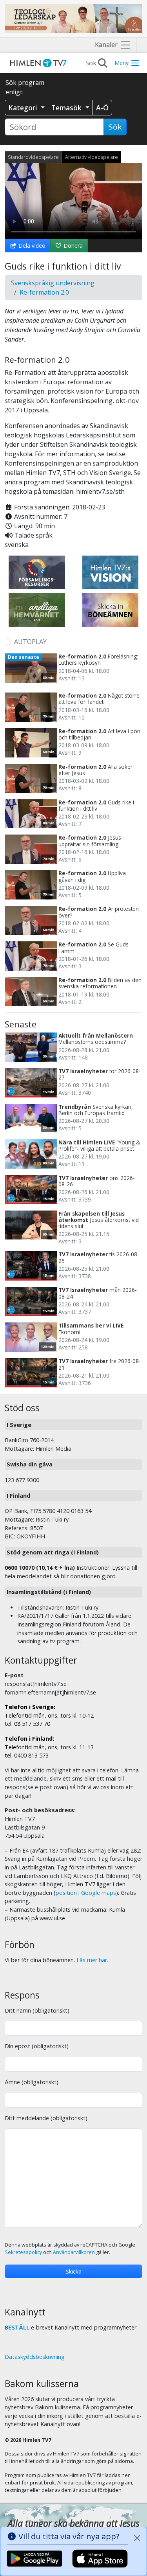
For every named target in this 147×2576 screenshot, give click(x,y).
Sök (115, 127)
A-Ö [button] (102, 108)
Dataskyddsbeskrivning (35, 2357)
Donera (72, 246)
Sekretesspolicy (23, 2252)
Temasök (67, 108)
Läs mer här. (92, 1960)
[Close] (137, 2538)
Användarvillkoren (74, 2252)
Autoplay (30, 642)
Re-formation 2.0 (44, 292)
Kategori (24, 108)
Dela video (31, 246)
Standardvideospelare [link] (33, 157)
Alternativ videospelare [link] (92, 157)
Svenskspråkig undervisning (53, 283)
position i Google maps (86, 1893)
